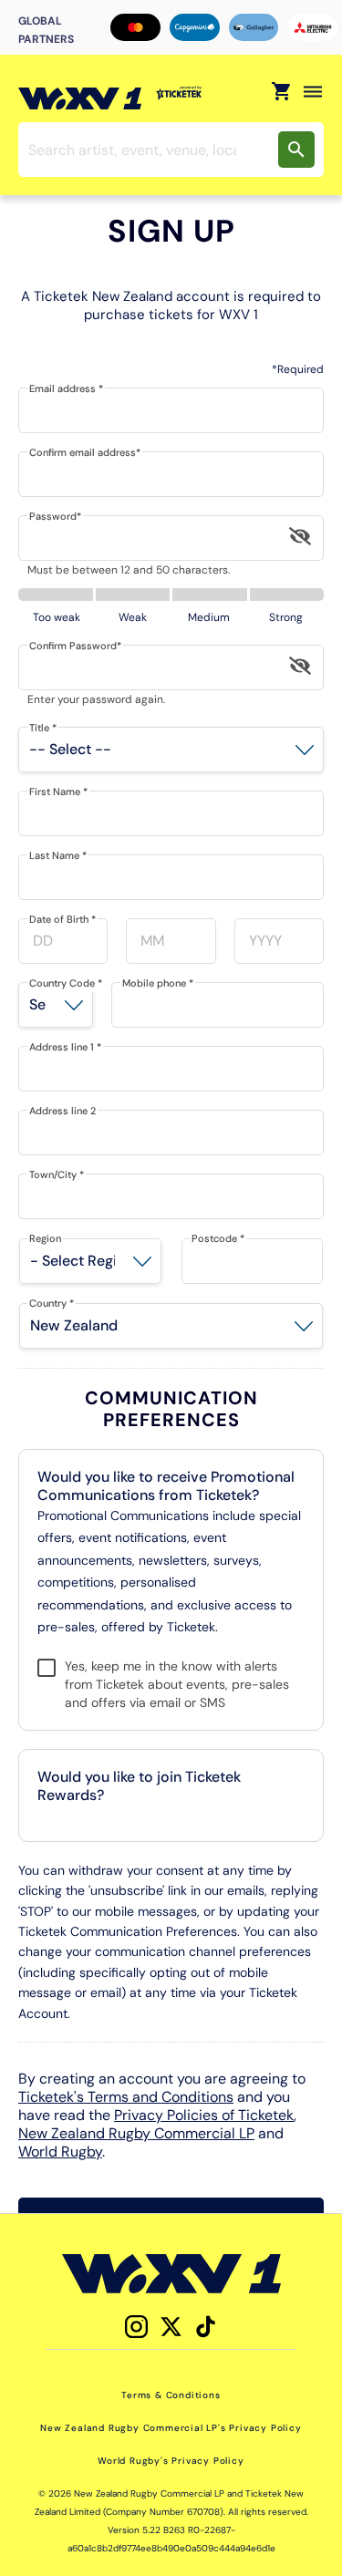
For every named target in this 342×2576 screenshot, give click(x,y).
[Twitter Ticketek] (171, 2327)
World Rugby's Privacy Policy (171, 2461)
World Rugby (60, 2152)
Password (55, 516)
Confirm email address (85, 452)
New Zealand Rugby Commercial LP (136, 2133)
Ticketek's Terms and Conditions (126, 2097)
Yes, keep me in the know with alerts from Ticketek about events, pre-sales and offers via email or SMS (177, 1684)
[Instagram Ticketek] (136, 2327)
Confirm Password (75, 646)
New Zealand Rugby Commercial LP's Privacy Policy (171, 2428)
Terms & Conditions (171, 2395)
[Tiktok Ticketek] (206, 2327)
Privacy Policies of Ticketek (204, 2115)
